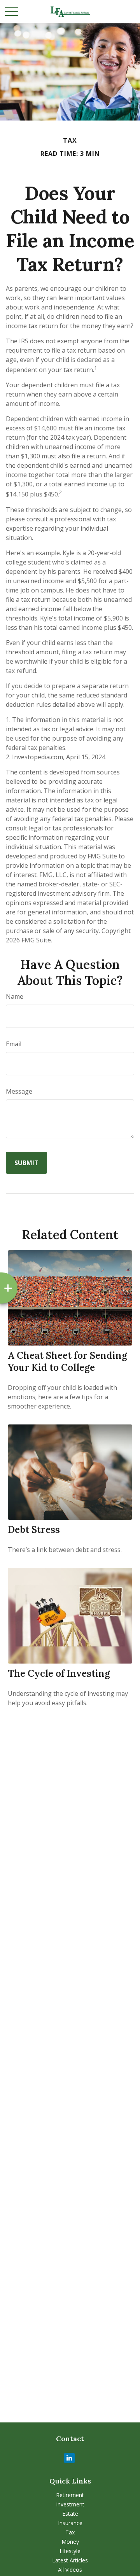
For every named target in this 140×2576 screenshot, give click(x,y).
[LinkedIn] (69, 2458)
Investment (70, 2504)
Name (15, 996)
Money (70, 2542)
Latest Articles (70, 2560)
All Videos (70, 2570)
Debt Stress (34, 1530)
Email (14, 1044)
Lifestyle (70, 2551)
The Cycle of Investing (59, 1673)
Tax (70, 2532)
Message (19, 1091)
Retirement (70, 2495)
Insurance (70, 2523)
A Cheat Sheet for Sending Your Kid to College (67, 1361)
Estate (70, 2514)
